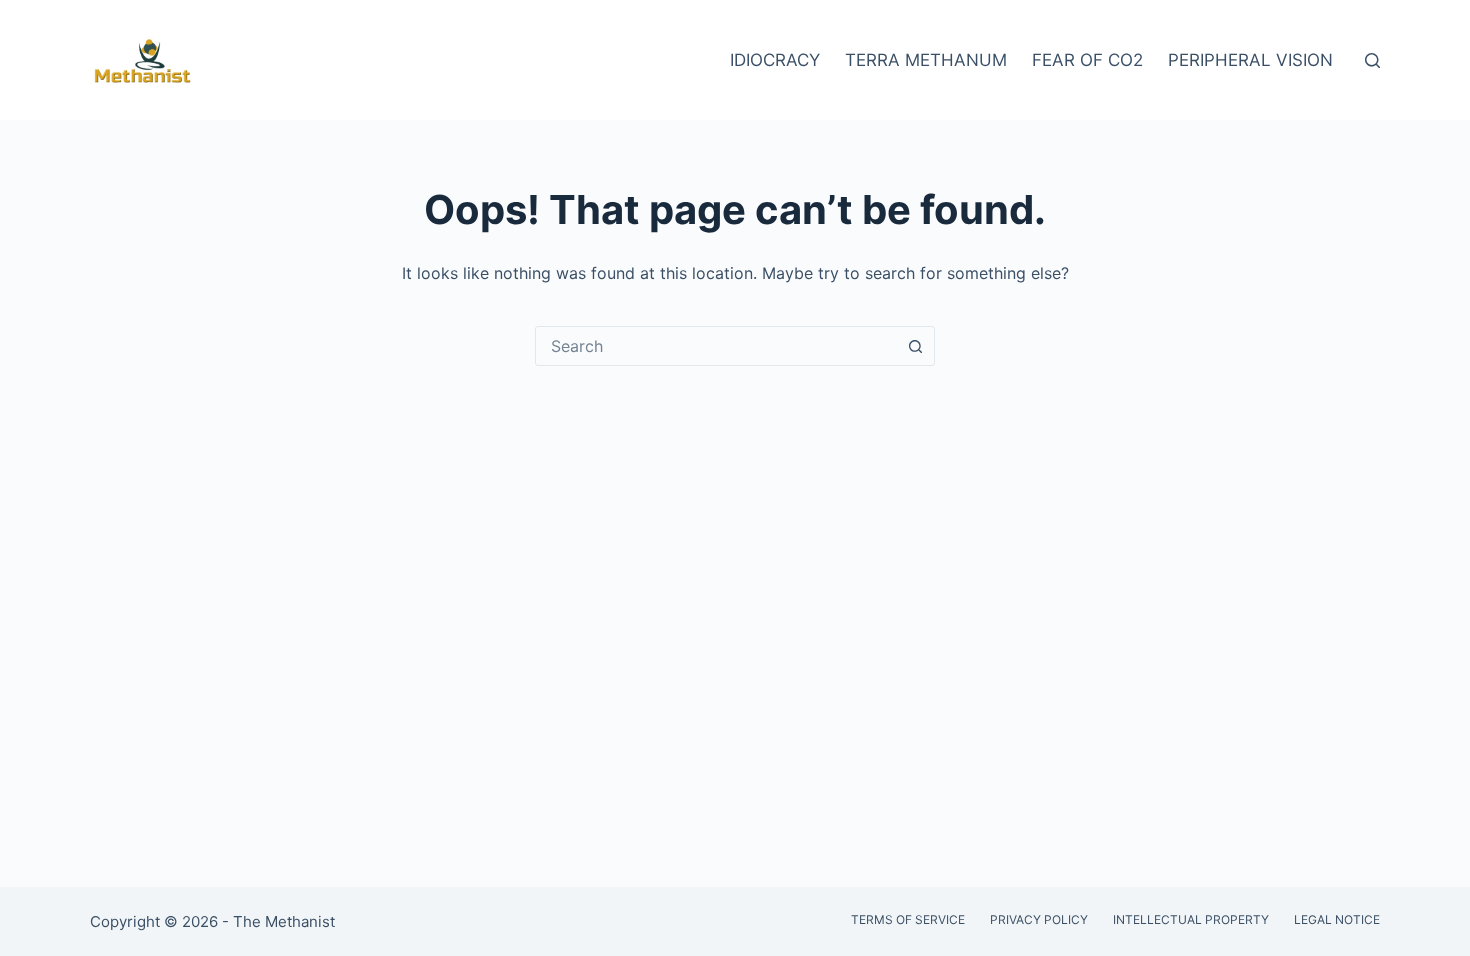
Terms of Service (908, 919)
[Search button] (915, 346)
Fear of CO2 (1087, 60)
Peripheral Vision (1250, 60)
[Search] (1372, 60)
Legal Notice (1337, 919)
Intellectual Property (1191, 919)
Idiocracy (775, 60)
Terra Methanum (926, 60)
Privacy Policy (1039, 919)
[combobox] (716, 346)
